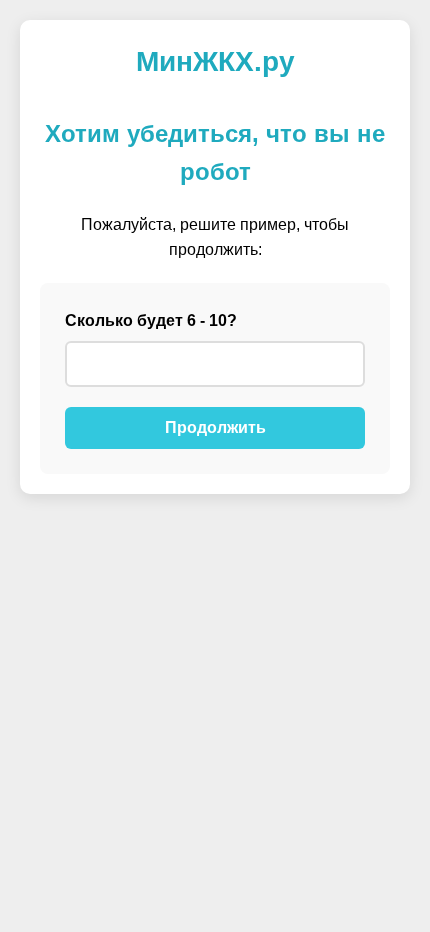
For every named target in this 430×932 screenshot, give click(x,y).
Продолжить (215, 427)
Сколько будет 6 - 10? (151, 320)
